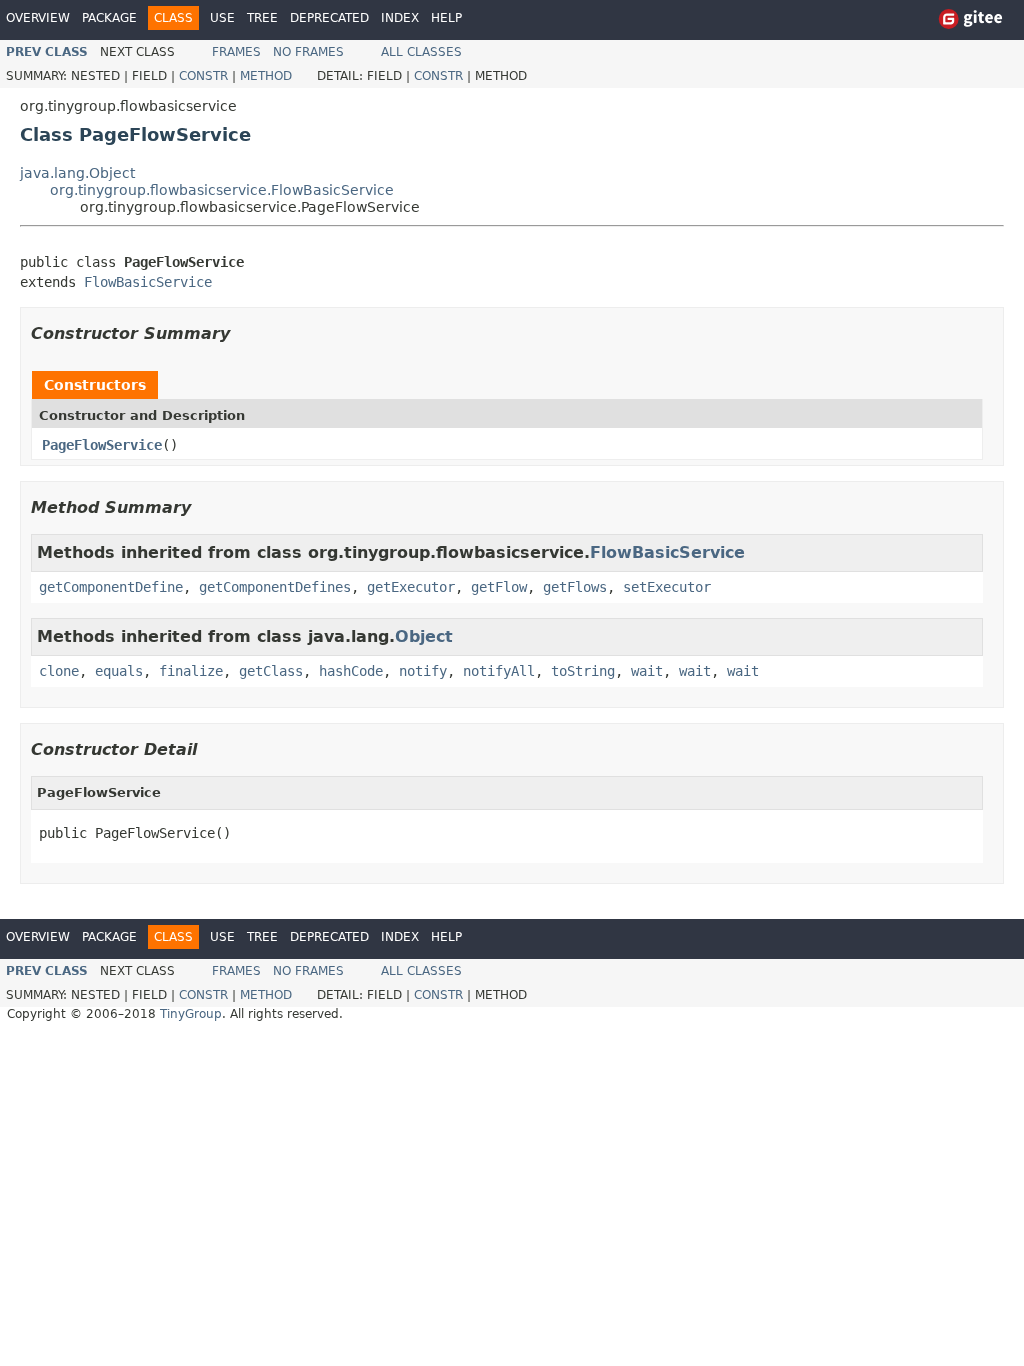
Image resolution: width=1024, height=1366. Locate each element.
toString (583, 671)
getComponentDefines (275, 587)
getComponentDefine (111, 587)
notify (423, 671)
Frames (236, 52)
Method (266, 76)
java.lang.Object (77, 173)
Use (222, 18)
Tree (262, 18)
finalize (191, 671)
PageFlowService (102, 445)
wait (647, 671)
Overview (38, 18)
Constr (203, 76)
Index (400, 18)
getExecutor (411, 587)
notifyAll (499, 671)
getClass (271, 671)
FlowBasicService (148, 282)
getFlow (499, 587)
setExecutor (667, 587)
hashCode (351, 671)
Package (109, 18)
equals (119, 671)
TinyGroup (191, 1014)
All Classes (421, 52)
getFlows (575, 587)
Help (446, 18)
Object (424, 636)
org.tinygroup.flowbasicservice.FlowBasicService (222, 190)
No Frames (308, 52)
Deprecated (329, 18)
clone (59, 671)
